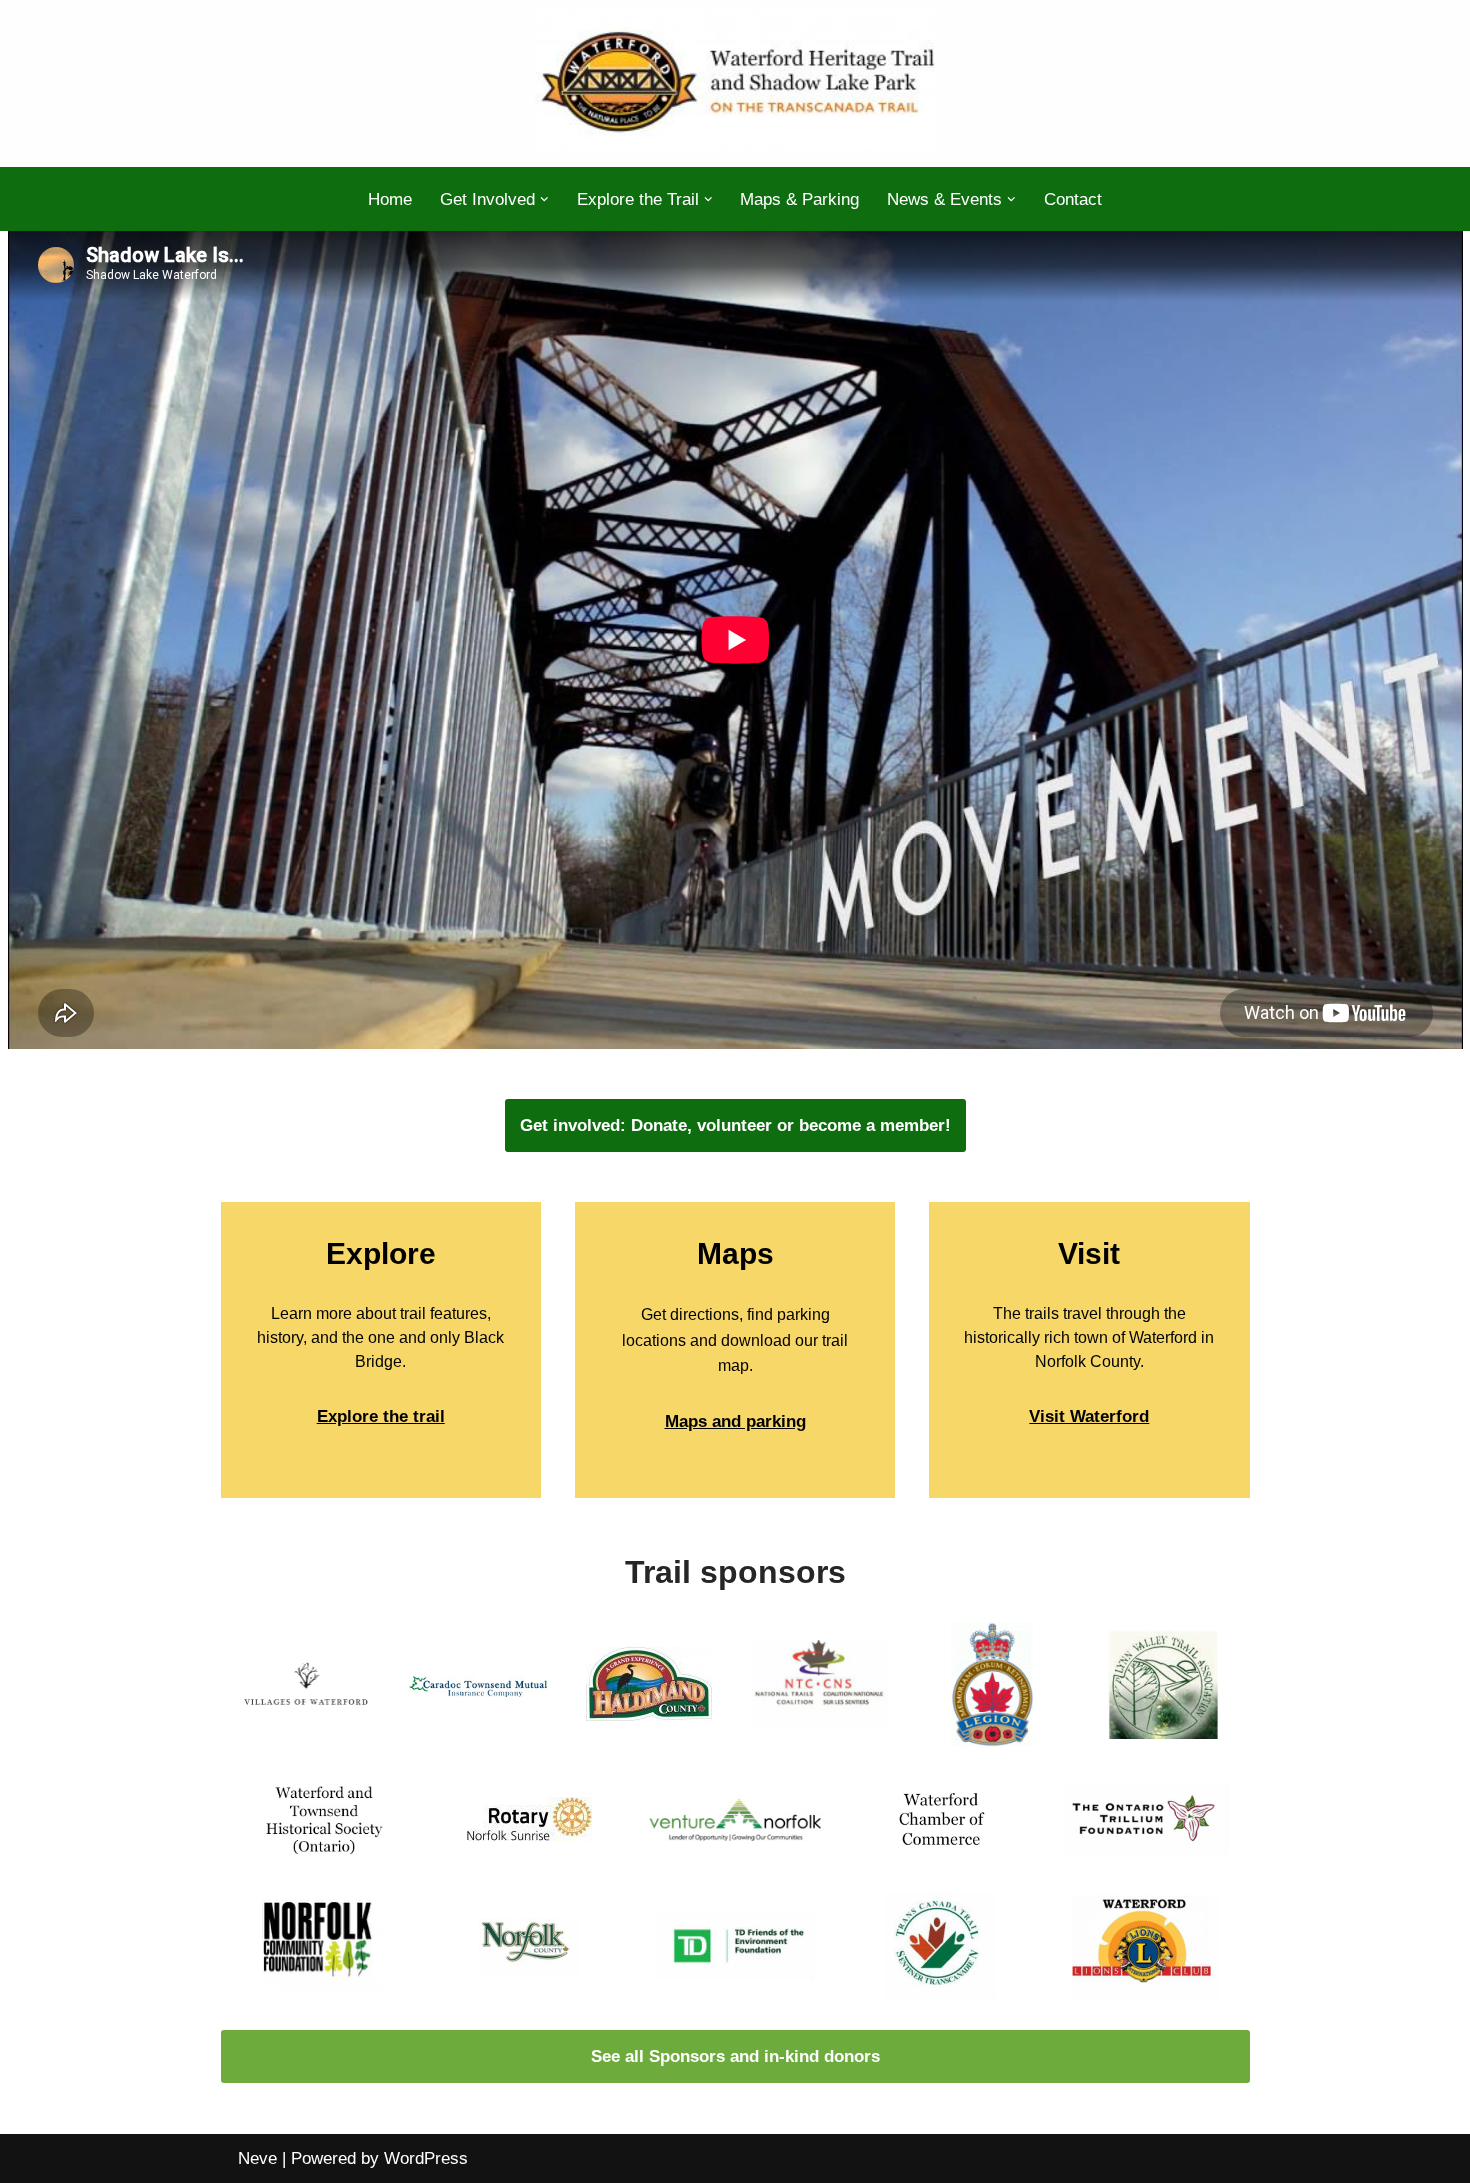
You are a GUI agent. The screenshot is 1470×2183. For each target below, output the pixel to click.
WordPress (426, 2158)
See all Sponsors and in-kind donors (735, 2056)
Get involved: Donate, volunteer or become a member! (735, 1125)
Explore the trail (381, 1416)
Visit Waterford (1089, 1416)
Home (390, 199)
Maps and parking (735, 1421)
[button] (544, 199)
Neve (257, 2158)
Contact (1073, 199)
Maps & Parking (799, 199)
